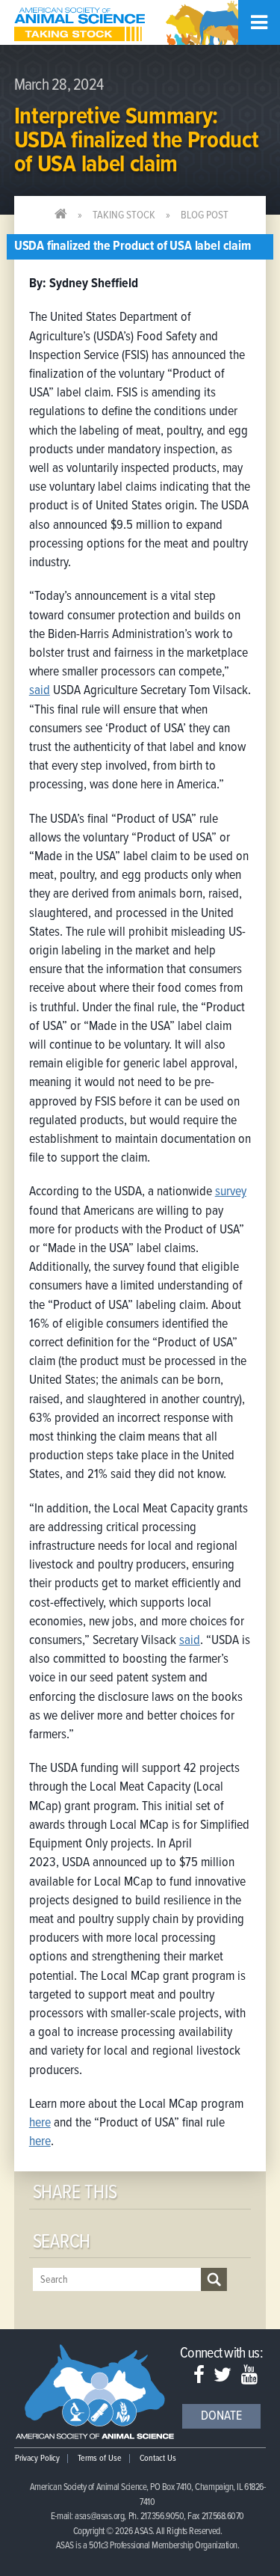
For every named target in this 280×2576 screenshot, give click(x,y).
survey (231, 1192)
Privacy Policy (37, 2459)
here (40, 2123)
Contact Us (158, 2459)
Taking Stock (124, 215)
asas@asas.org (99, 2517)
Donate (221, 2416)
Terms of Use (100, 2459)
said (40, 691)
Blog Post (205, 215)
